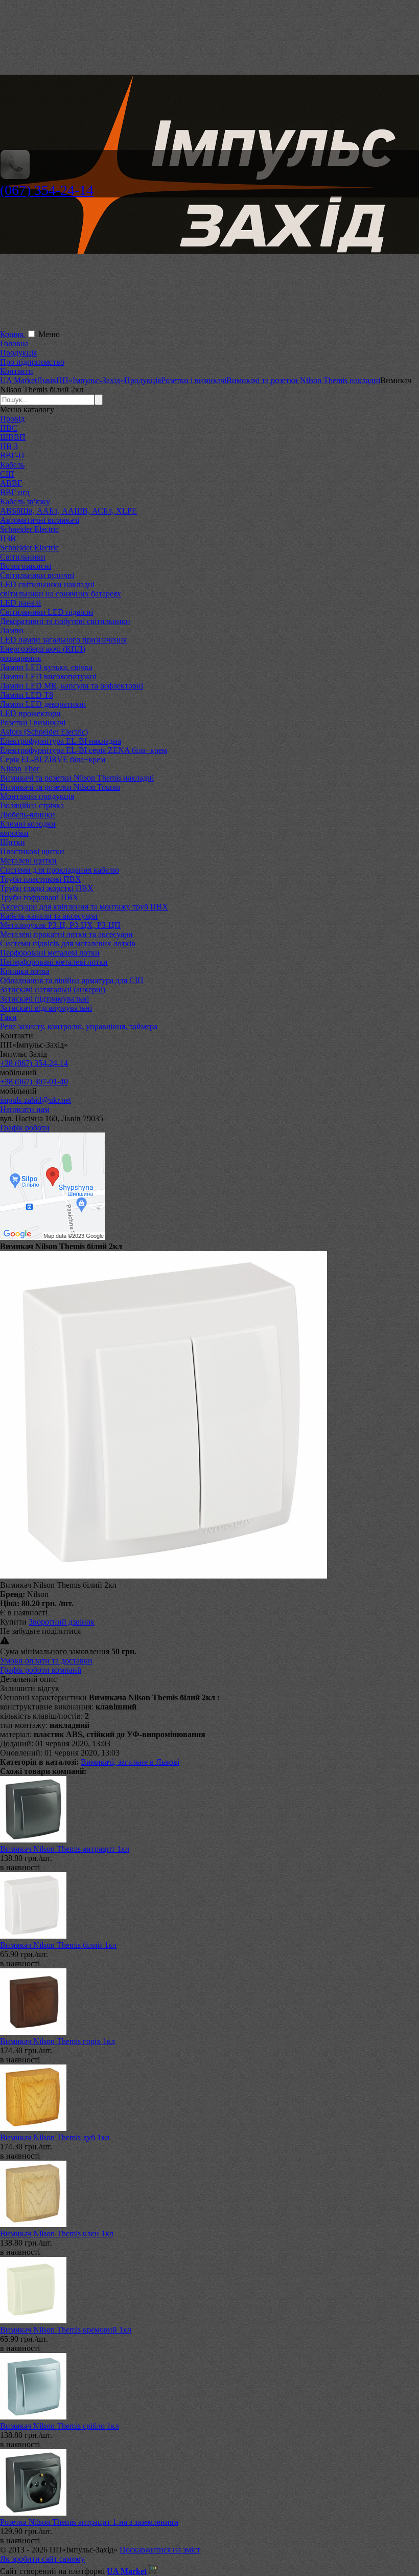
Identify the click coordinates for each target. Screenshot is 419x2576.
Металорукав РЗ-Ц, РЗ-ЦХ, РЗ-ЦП (60, 925)
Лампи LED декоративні (43, 704)
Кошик (13, 334)
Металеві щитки (28, 861)
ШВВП (13, 437)
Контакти (17, 371)
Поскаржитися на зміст (160, 2550)
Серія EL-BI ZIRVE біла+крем (53, 759)
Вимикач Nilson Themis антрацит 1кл (65, 1849)
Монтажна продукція (37, 796)
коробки (14, 833)
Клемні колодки (28, 824)
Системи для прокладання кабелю (60, 870)
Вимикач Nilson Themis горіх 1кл (57, 2041)
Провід (12, 419)
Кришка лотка (25, 971)
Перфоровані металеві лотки (50, 953)
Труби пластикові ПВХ (41, 879)
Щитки (13, 842)
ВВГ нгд (15, 492)
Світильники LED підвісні (46, 612)
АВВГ (11, 483)
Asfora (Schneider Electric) (44, 732)
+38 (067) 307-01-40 (34, 1082)
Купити (13, 1622)
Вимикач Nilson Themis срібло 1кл (60, 2426)
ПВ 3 (9, 446)
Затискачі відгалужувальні (46, 1008)
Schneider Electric (29, 529)
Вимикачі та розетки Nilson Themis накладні (77, 778)
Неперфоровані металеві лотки (54, 962)
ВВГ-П (12, 456)
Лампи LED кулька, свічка (46, 667)
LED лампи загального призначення (63, 640)
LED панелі (20, 603)
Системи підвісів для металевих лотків (68, 943)
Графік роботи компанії (41, 1670)
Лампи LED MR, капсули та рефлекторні (72, 686)
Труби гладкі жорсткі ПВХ (47, 888)
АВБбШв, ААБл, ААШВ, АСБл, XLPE (68, 511)
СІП (7, 474)
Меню (49, 334)
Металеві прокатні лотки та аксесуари (66, 934)
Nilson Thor (20, 769)
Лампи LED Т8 (27, 695)
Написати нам (25, 1109)
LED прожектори (30, 713)
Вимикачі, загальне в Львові (130, 1762)
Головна (14, 343)
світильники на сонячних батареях (61, 594)
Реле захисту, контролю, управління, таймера (79, 1026)
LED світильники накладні (47, 584)
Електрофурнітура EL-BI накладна (61, 741)
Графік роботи (25, 1128)
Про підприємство (32, 362)
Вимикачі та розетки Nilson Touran (60, 787)
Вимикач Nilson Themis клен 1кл (57, 2234)
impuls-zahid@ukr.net (36, 1100)
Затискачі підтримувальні (44, 999)
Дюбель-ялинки (28, 815)
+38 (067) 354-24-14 (34, 1063)
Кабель (12, 465)
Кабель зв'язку (25, 502)
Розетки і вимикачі (33, 723)
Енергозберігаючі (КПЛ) (43, 649)
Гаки (8, 1017)
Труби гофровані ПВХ (39, 897)
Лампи (12, 630)
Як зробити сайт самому (42, 2559)
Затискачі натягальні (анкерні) (53, 990)
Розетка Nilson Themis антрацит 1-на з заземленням (89, 2522)
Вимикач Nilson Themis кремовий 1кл (66, 2330)
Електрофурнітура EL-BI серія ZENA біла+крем (84, 750)
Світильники (23, 557)
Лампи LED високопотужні (48, 676)
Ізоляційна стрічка (32, 805)
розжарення (20, 658)
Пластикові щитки (32, 851)
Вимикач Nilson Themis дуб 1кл (55, 2137)
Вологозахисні (26, 566)
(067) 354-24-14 (47, 190)
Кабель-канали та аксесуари (49, 916)
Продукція (18, 353)
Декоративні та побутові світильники (65, 621)
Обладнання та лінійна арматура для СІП (72, 980)
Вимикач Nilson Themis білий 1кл (58, 1945)
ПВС (9, 428)
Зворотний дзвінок (62, 1622)
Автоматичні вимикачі (40, 520)
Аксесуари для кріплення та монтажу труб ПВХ (84, 907)
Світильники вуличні (37, 575)
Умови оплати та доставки (46, 1661)
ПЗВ (8, 538)
